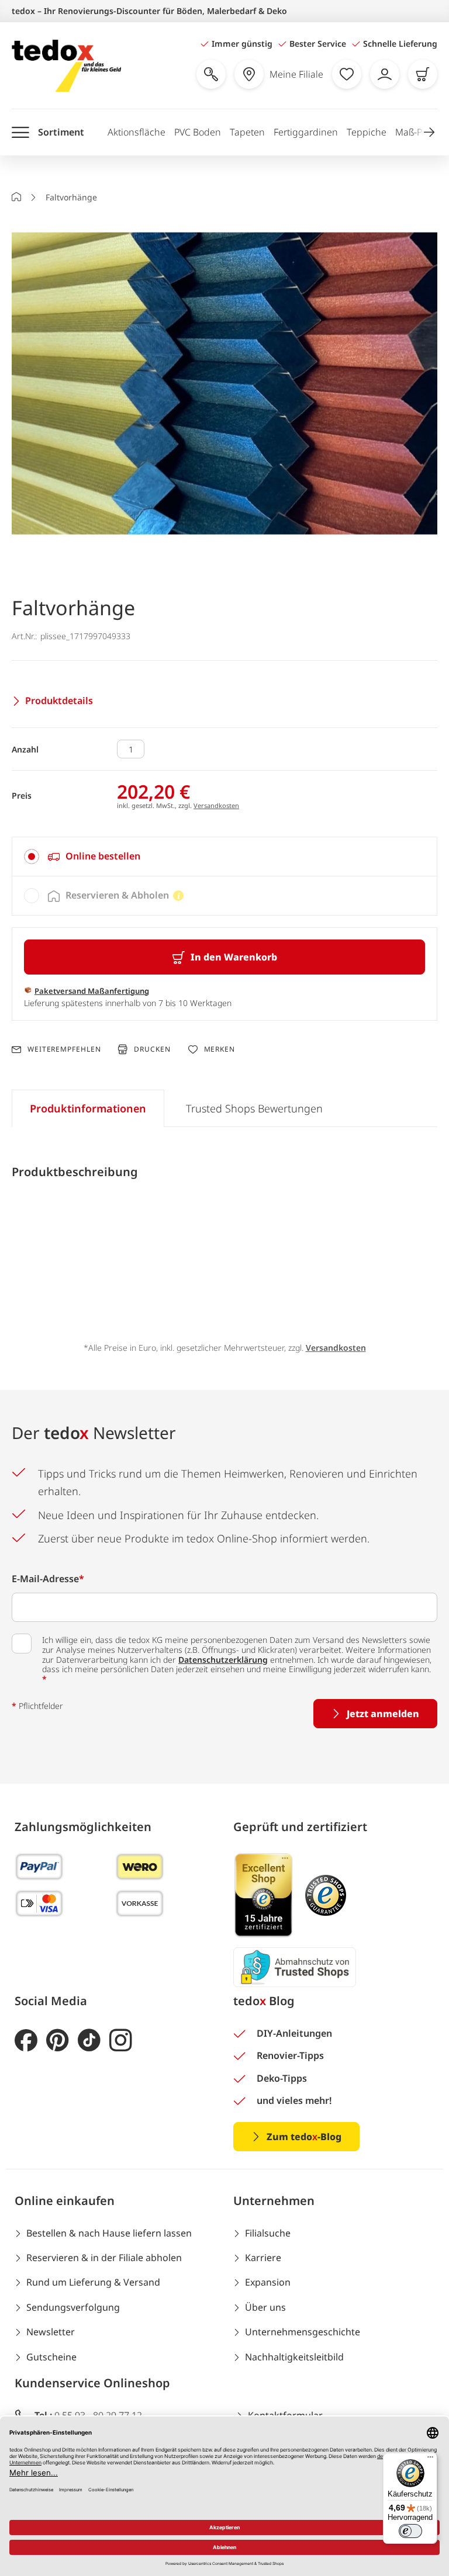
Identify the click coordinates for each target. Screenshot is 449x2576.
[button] (429, 132)
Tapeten (247, 132)
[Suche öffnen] (211, 74)
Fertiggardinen (306, 132)
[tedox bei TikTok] (89, 2041)
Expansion (268, 2282)
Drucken (152, 1049)
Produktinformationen (88, 1108)
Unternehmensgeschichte (303, 2332)
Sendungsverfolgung (73, 2307)
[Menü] (430, 2460)
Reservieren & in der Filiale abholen (104, 2258)
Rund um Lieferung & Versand (93, 2282)
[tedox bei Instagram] (121, 2041)
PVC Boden (198, 132)
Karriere (263, 2258)
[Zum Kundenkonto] (385, 74)
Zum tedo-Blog (304, 2137)
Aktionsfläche (137, 132)
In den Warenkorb (234, 957)
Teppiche (367, 132)
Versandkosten (216, 805)
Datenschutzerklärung (223, 1660)
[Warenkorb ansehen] (423, 74)
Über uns (265, 2307)
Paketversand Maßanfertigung (92, 991)
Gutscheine (51, 2357)
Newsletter (51, 2332)
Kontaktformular (285, 2415)
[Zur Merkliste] (347, 74)
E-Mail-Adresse (48, 1579)
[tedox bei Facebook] (26, 2041)
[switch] (410, 2531)
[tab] (224, 857)
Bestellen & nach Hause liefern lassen (109, 2233)
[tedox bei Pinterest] (58, 2041)
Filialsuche (268, 2233)
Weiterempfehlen (64, 1049)
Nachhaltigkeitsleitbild (294, 2357)
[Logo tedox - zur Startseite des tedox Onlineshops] (66, 66)
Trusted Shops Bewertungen (254, 1108)
